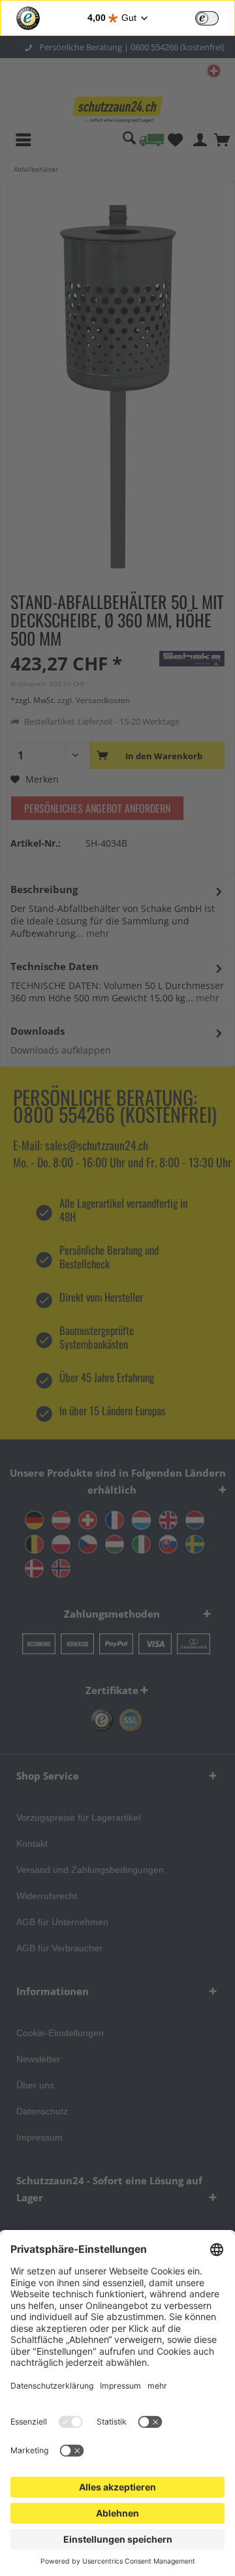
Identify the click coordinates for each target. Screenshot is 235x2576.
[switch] (207, 18)
